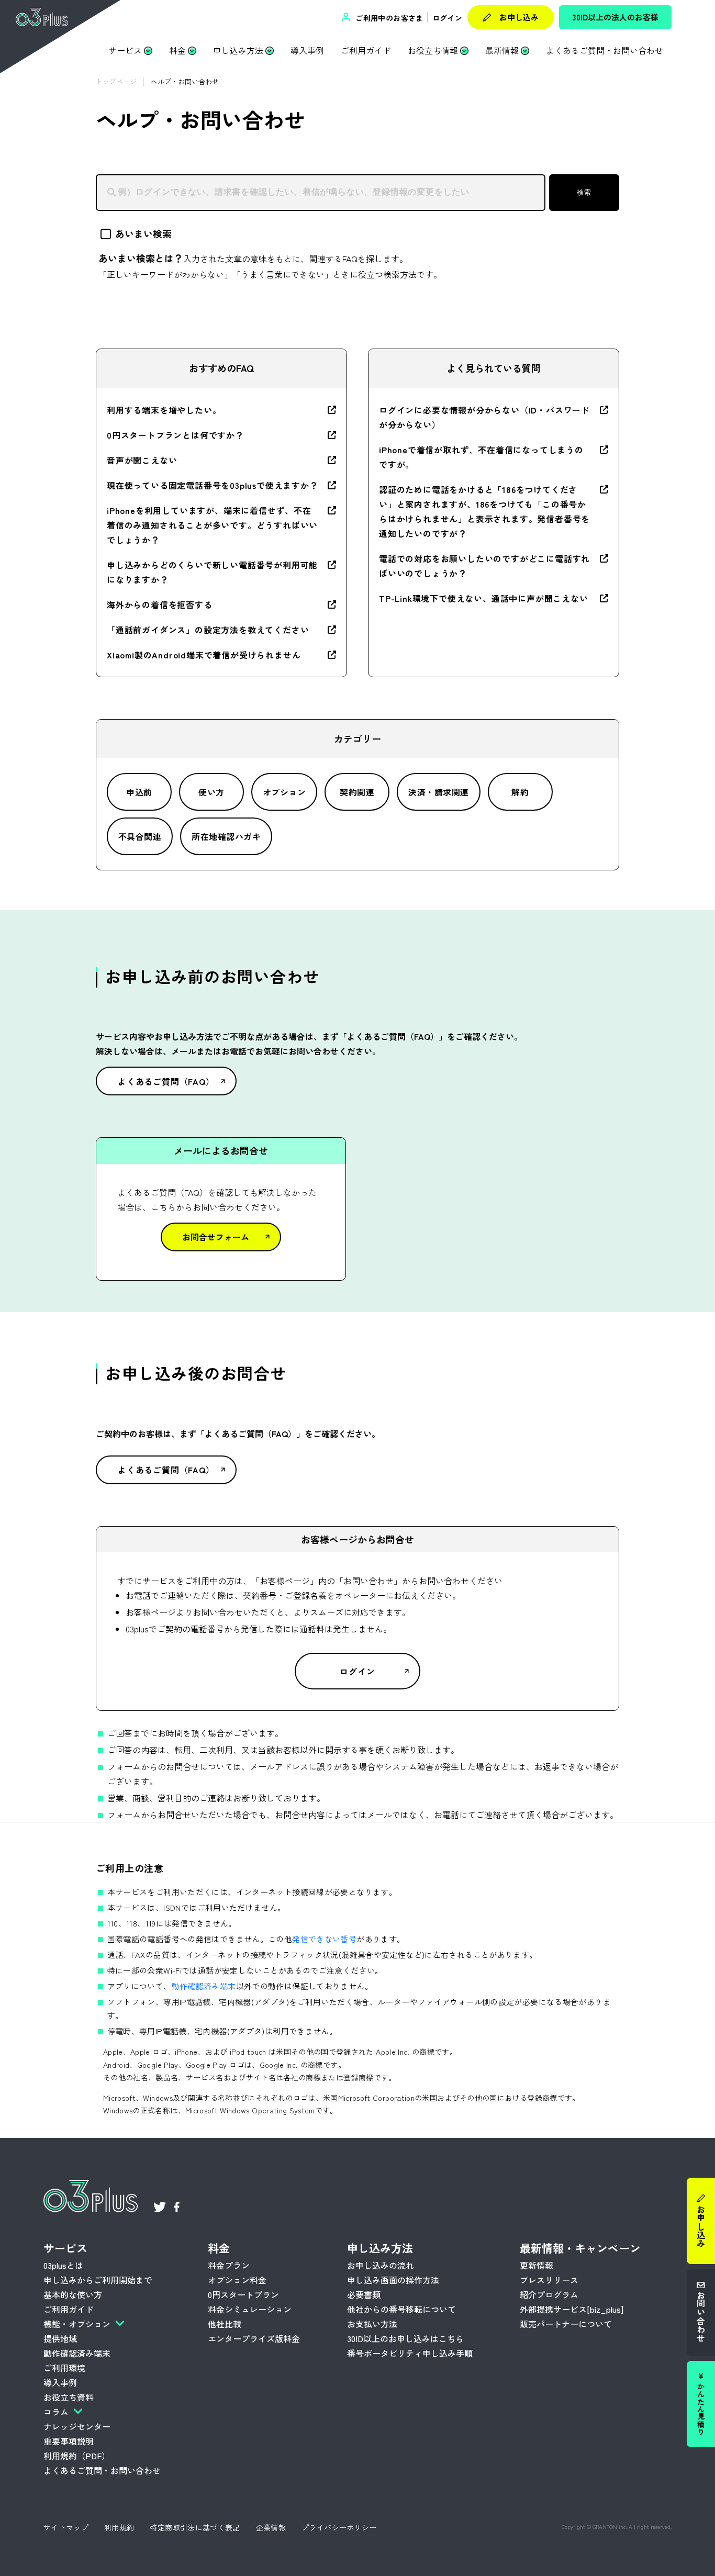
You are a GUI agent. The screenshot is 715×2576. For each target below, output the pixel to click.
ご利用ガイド (366, 50)
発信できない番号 (324, 1939)
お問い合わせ (701, 2317)
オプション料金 (237, 2280)
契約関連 (357, 792)
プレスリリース (549, 2280)
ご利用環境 (64, 2368)
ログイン (447, 18)
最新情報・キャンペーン (580, 2248)
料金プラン (229, 2265)
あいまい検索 (143, 233)
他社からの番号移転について (401, 2309)
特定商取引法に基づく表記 (195, 2527)
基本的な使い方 (73, 2294)
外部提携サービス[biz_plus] (572, 2309)
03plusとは (63, 2265)
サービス (125, 50)
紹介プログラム (549, 2294)
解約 (520, 792)
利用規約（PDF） (77, 2456)
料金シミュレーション (250, 2309)
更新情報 (537, 2265)
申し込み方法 (238, 50)
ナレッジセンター (77, 2426)
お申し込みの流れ (381, 2265)
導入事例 (307, 50)
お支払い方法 (372, 2324)
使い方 (211, 792)
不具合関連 (140, 836)
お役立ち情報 (433, 50)
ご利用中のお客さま (388, 18)
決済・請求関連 (438, 792)
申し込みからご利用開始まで (98, 2280)
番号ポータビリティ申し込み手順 (410, 2353)
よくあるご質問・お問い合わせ (605, 50)
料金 (177, 50)
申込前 (139, 792)
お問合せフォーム (216, 1237)
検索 (584, 192)
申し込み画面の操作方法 (393, 2280)
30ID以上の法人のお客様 (616, 17)
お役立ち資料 (69, 2397)
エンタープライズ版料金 (254, 2338)
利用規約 (119, 2527)
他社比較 (225, 2324)
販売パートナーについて (566, 2324)
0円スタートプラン (243, 2294)
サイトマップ (66, 2527)
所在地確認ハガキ (226, 836)
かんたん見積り (701, 2410)
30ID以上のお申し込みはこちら (405, 2338)
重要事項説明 (69, 2441)
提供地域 (60, 2338)
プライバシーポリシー (339, 2527)
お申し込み (519, 17)
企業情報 (271, 2527)
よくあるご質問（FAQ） (166, 1081)
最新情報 (502, 50)
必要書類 (364, 2294)
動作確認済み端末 (204, 1986)
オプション (284, 792)
